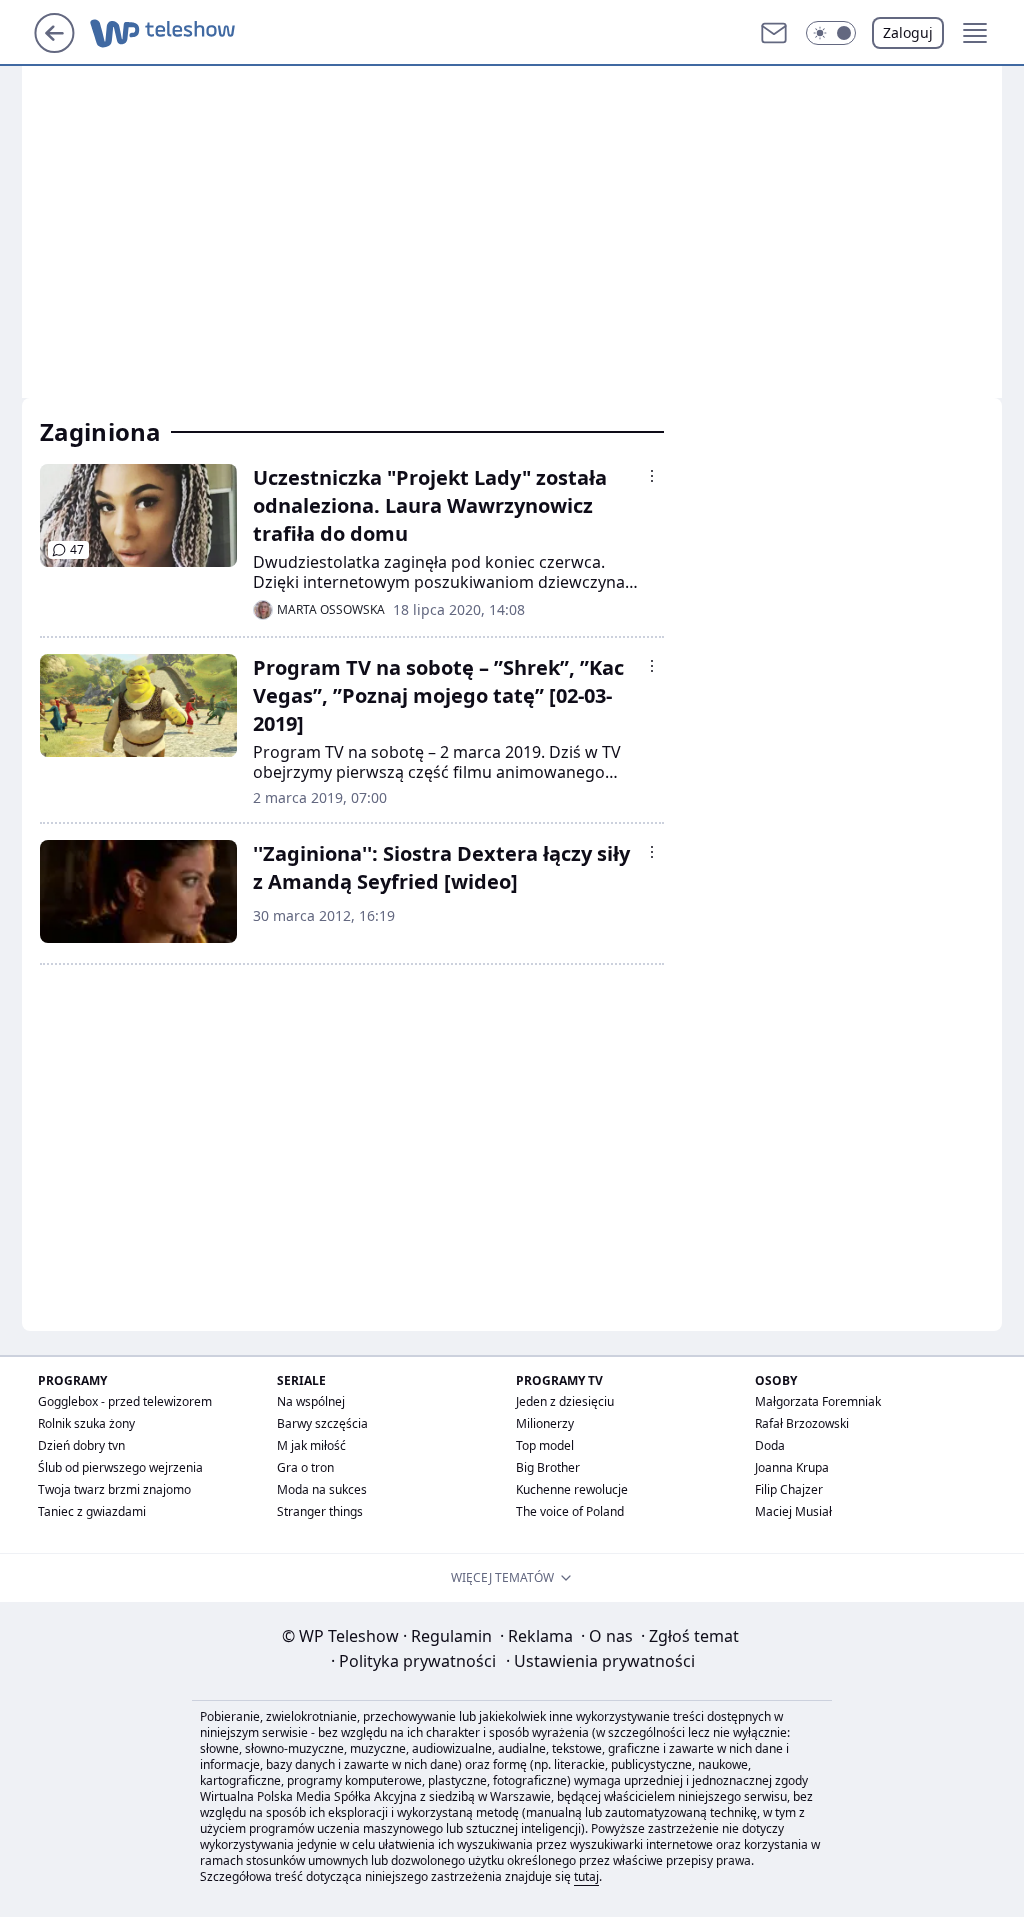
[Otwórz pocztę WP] (774, 33)
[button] (831, 33)
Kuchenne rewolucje (572, 1489)
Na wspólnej (311, 1401)
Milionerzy (545, 1423)
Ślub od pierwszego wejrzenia (120, 1467)
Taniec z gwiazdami (92, 1511)
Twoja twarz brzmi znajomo (114, 1489)
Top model (545, 1445)
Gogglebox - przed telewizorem (125, 1401)
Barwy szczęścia (322, 1423)
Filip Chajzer (789, 1489)
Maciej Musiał (793, 1511)
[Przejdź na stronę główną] (54, 47)
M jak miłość (311, 1445)
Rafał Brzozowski (802, 1423)
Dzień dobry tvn (81, 1445)
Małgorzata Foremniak (818, 1401)
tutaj (586, 1876)
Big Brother (548, 1467)
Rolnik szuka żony (86, 1423)
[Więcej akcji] (652, 476)
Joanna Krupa (792, 1467)
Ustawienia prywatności (600, 1661)
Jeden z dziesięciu (565, 1401)
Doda (770, 1445)
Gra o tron (305, 1467)
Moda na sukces (322, 1489)
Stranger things (320, 1511)
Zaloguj (908, 32)
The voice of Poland (570, 1511)
